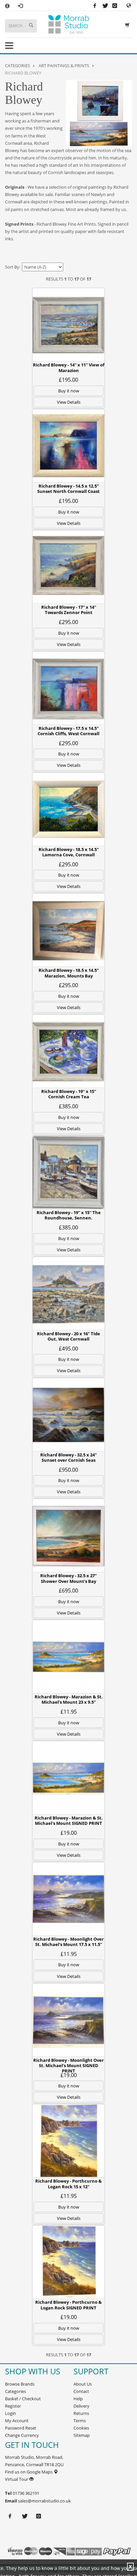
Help (78, 2399)
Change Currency (22, 2435)
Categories (17, 66)
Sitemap (82, 2435)
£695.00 (68, 1591)
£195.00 (68, 380)
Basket (12, 2399)
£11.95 (69, 1712)
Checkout (31, 2399)
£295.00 (68, 622)
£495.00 (68, 1349)
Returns (81, 2413)
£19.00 (69, 1833)
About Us (83, 2384)
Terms (80, 2421)
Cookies (81, 2428)
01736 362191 (25, 2493)
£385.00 (68, 1106)
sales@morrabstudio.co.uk (44, 2501)
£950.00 (68, 1470)
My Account (17, 2421)
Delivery (81, 2406)
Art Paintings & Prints (64, 66)
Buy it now (69, 391)
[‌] (129, 5)
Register (13, 2406)
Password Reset (21, 2428)
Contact (81, 2391)
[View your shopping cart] (129, 24)
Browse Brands (20, 2384)
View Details (69, 402)
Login (10, 2413)
